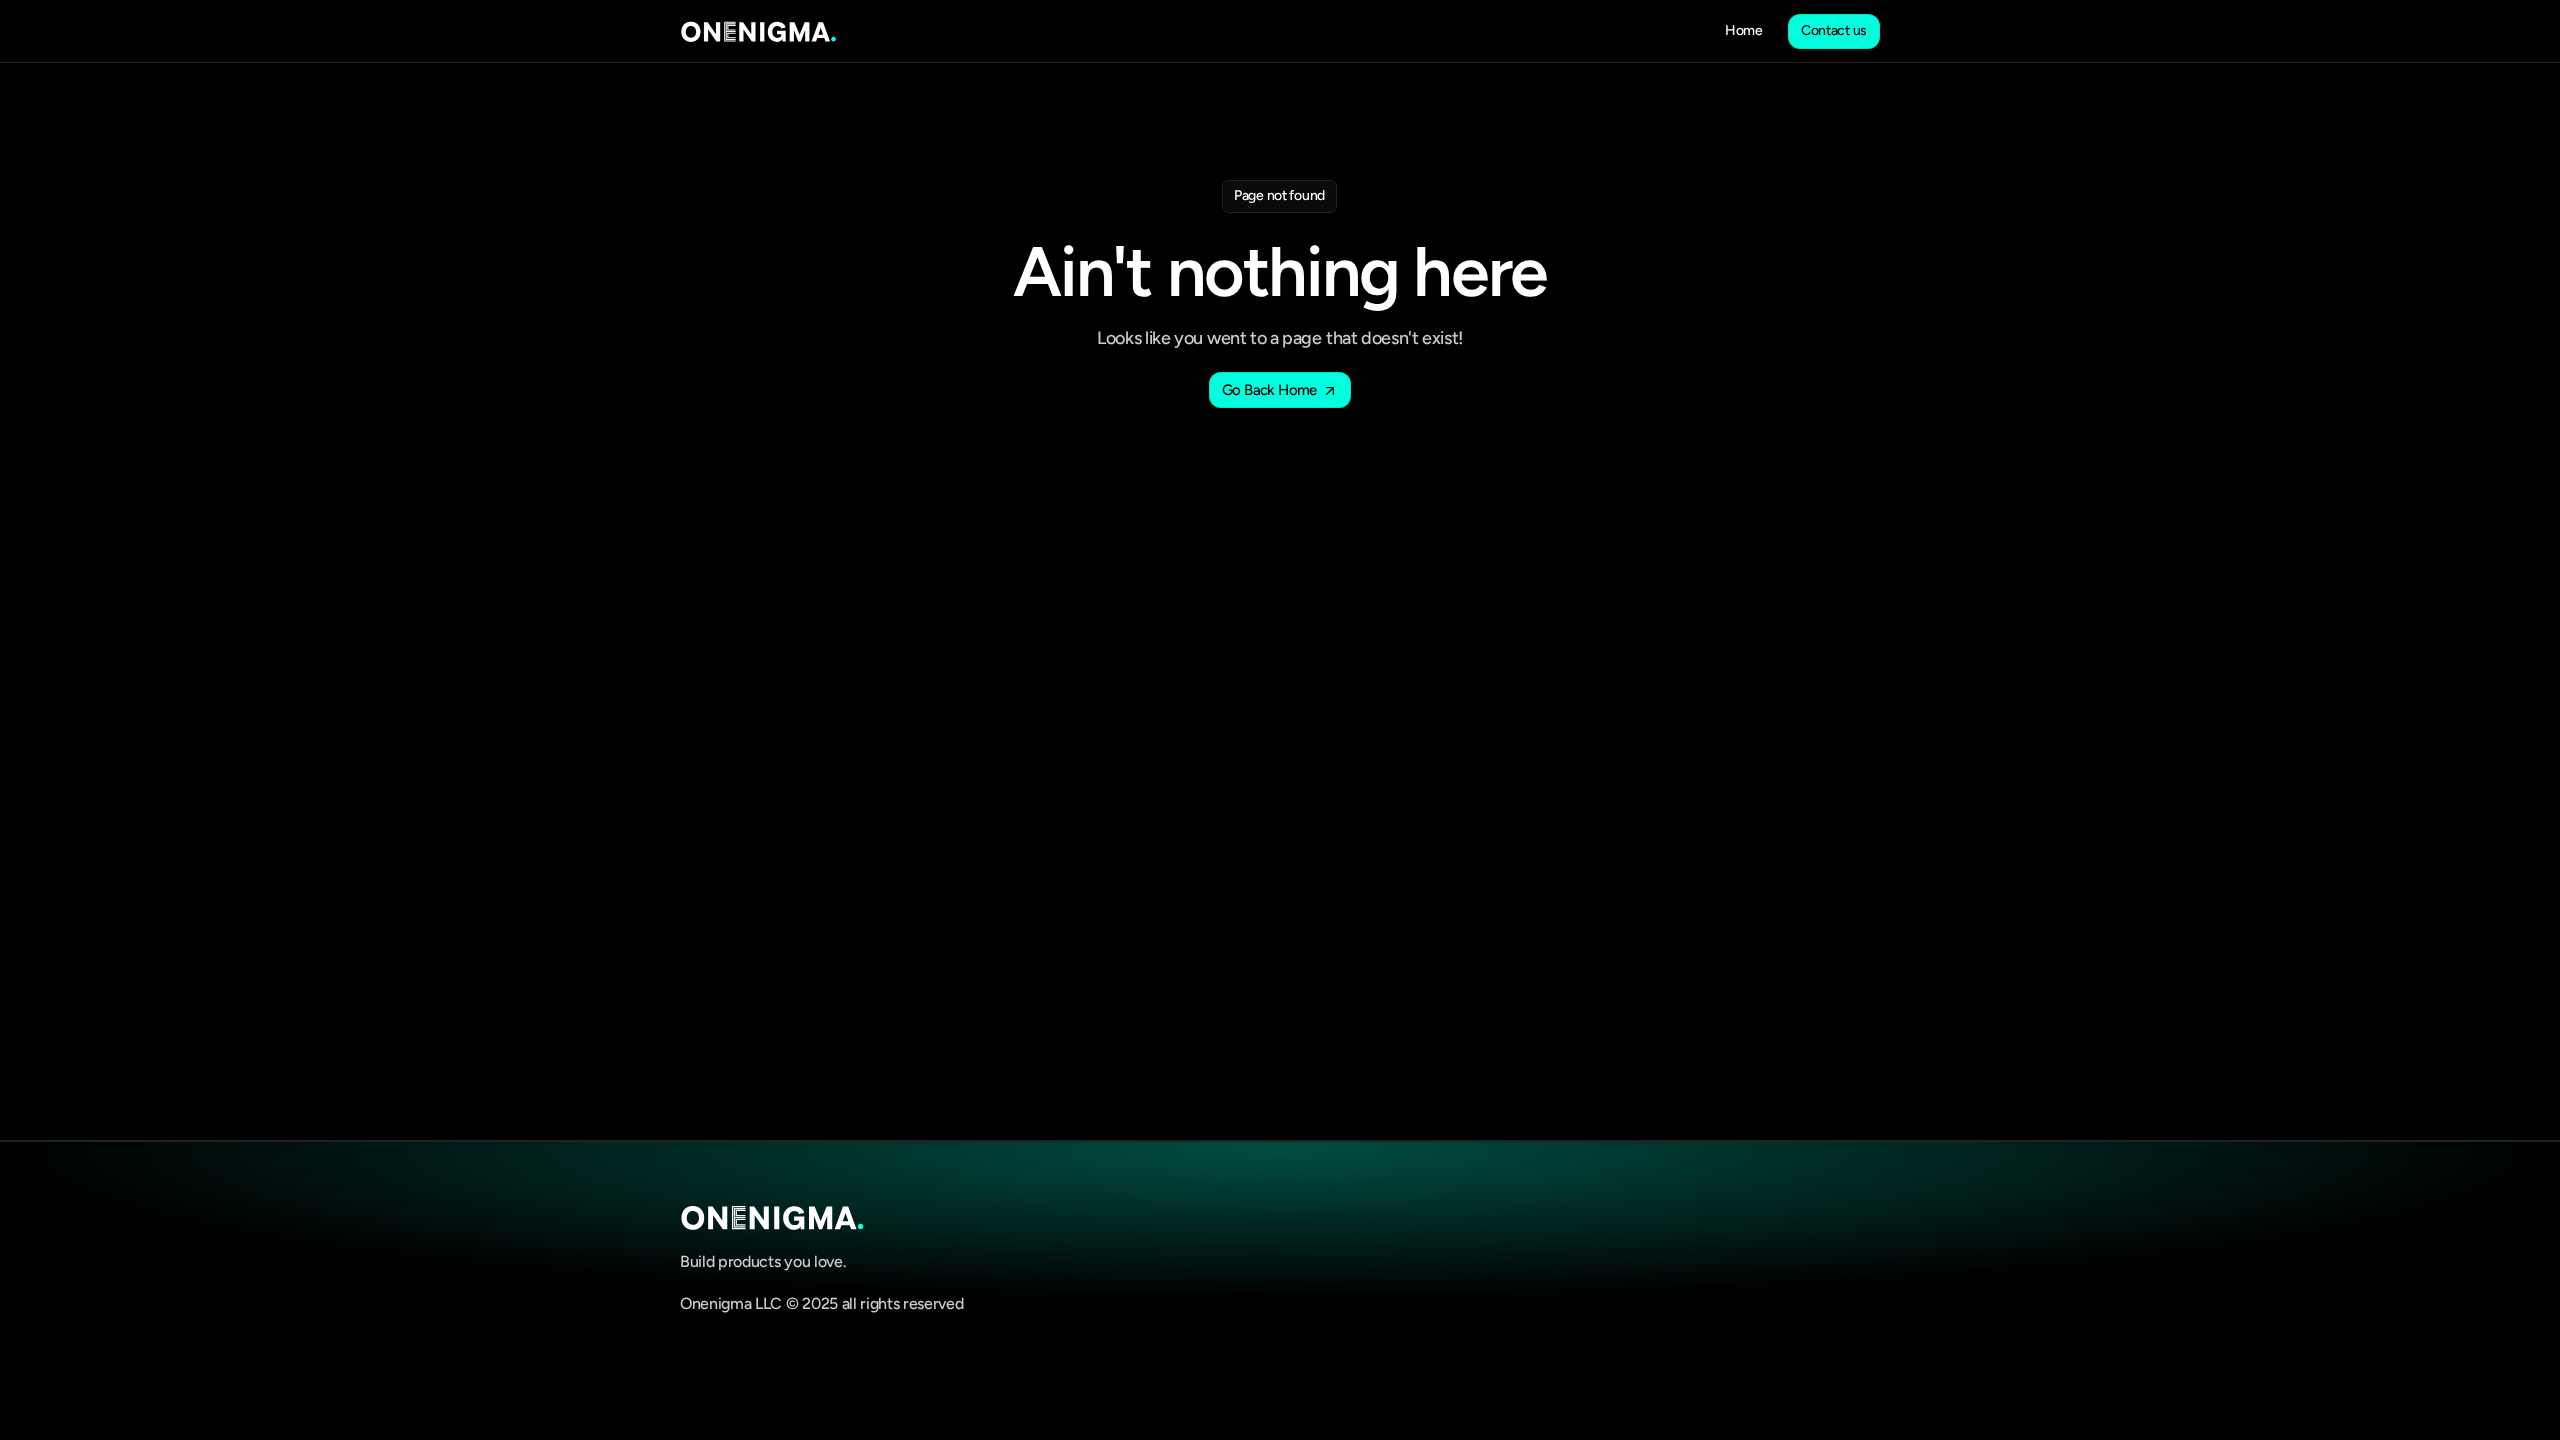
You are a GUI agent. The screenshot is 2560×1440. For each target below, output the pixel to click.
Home (1744, 30)
